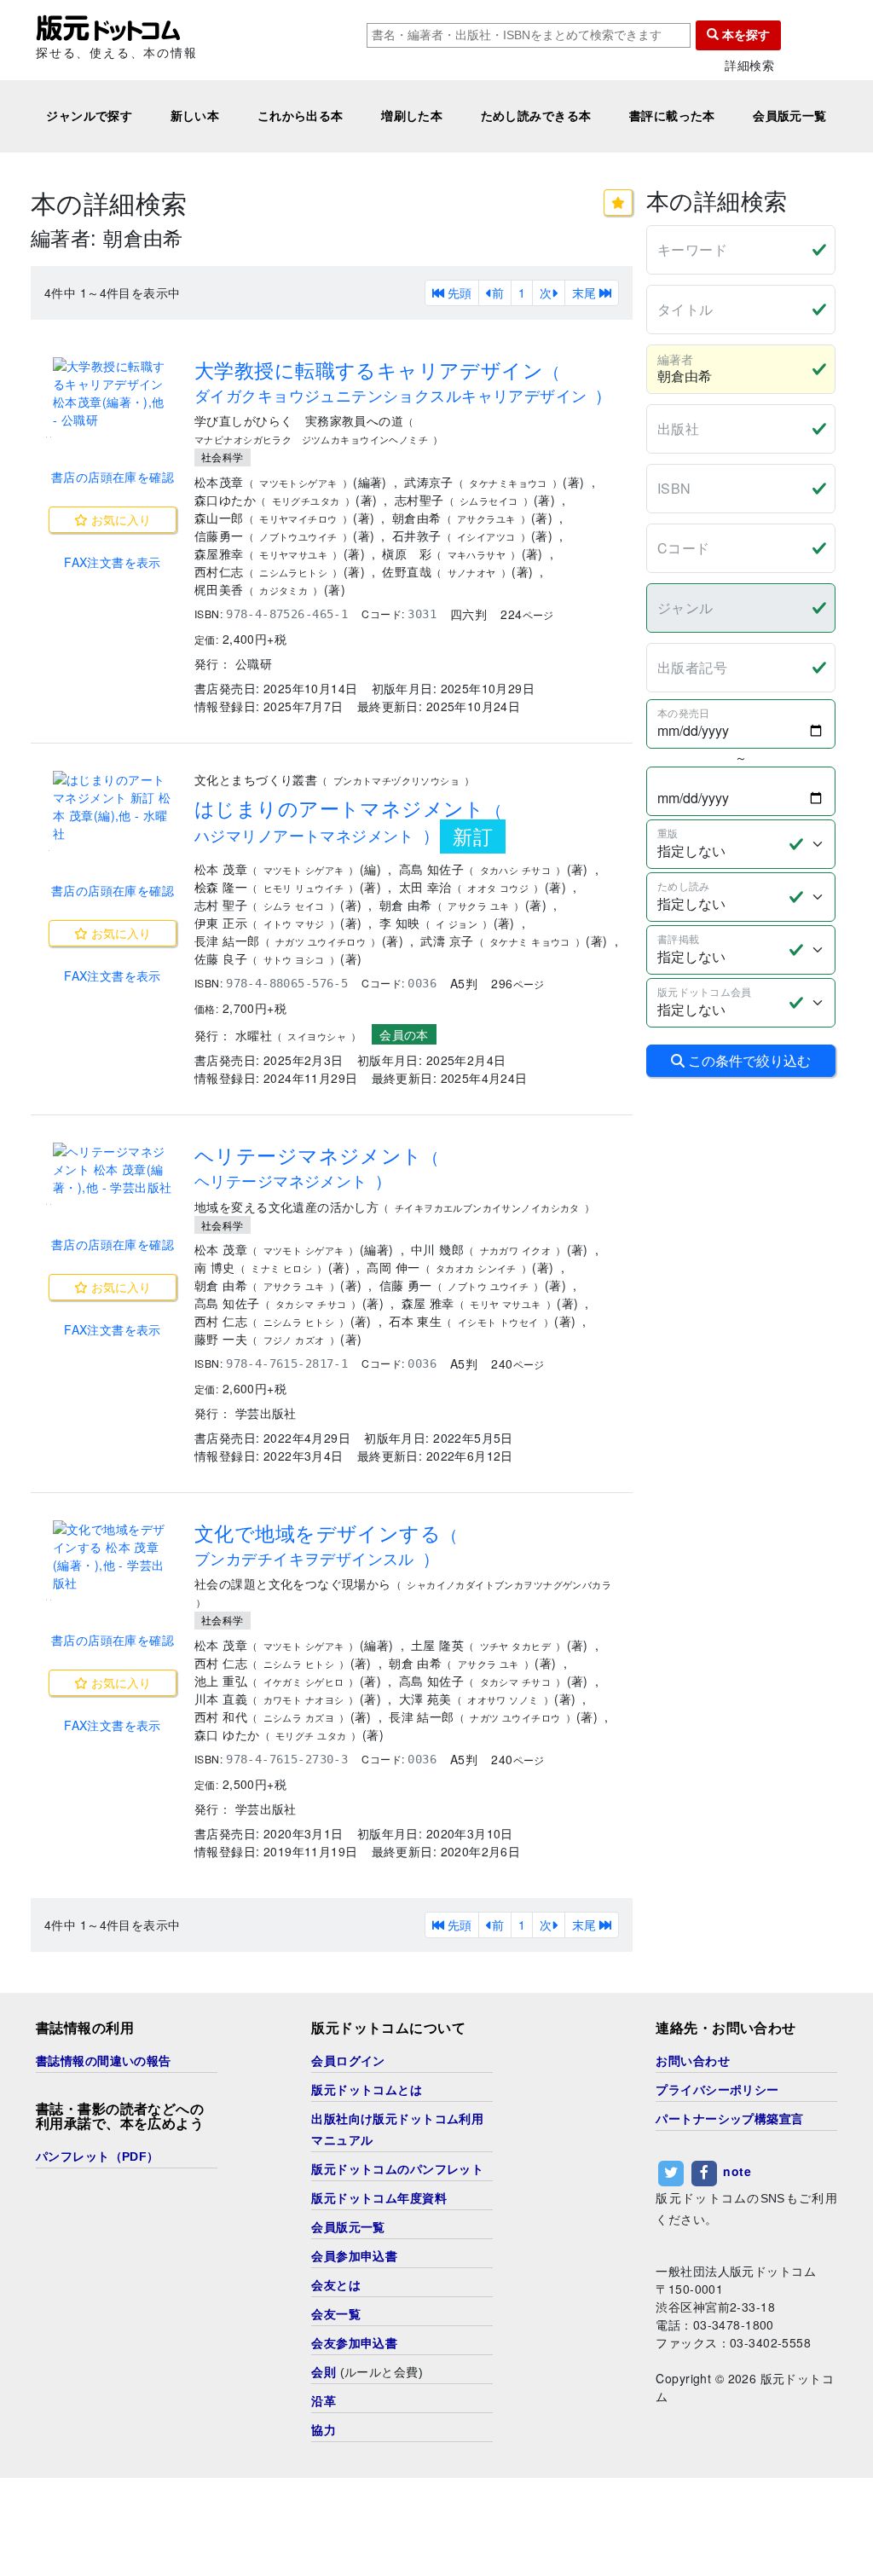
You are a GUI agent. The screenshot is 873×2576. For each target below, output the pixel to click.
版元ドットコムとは (367, 2090)
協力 (324, 2430)
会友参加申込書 (354, 2343)
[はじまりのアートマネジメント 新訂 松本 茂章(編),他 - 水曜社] (113, 807)
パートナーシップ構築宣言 (729, 2119)
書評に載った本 (672, 116)
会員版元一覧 (790, 116)
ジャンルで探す (89, 116)
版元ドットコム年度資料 (379, 2198)
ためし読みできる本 (536, 116)
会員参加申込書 (354, 2256)
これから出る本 (301, 116)
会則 (324, 2372)
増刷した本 (412, 116)
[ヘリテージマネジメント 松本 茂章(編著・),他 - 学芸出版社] (113, 1169)
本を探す (744, 35)
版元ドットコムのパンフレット (397, 2169)
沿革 (324, 2401)
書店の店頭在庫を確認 (113, 477)
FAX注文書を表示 (113, 562)
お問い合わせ (693, 2061)
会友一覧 (336, 2314)
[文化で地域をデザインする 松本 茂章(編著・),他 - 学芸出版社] (113, 1556)
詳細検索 (749, 65)
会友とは (336, 2285)
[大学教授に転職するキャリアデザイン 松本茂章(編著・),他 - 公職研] (113, 393)
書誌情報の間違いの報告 (104, 2061)
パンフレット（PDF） (98, 2156)
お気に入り (119, 519)
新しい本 (195, 116)
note (737, 2171)
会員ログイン (348, 2061)
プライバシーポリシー (717, 2090)
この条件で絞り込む (748, 1060)
